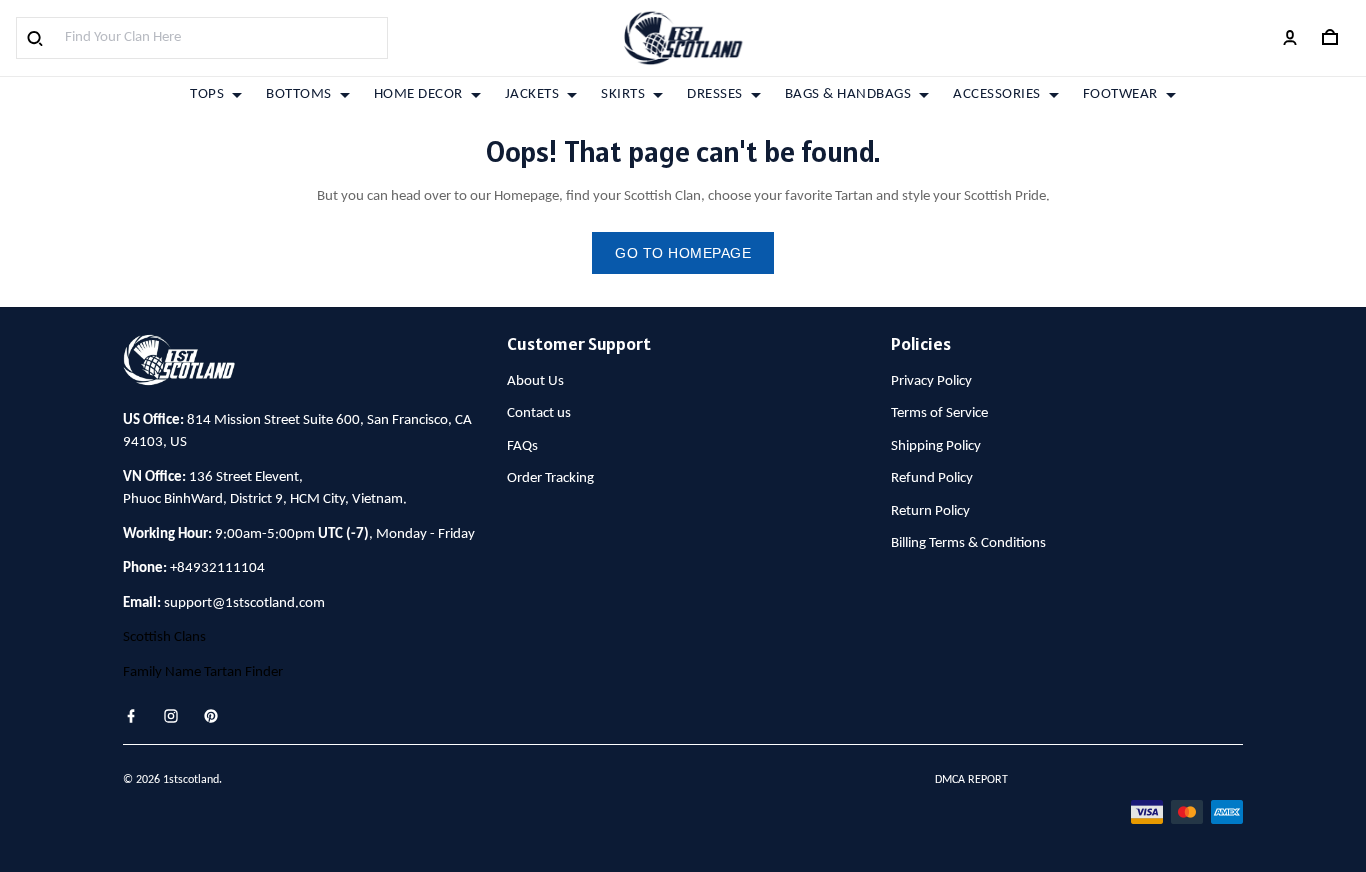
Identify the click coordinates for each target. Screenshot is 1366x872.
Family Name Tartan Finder (203, 672)
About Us (535, 381)
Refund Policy (932, 478)
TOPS (207, 94)
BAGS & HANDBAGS (848, 94)
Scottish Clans (164, 637)
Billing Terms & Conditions (968, 543)
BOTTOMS (299, 94)
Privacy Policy (931, 381)
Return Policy (930, 511)
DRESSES (715, 94)
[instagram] (177, 716)
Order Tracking (550, 478)
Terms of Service (939, 413)
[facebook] (137, 716)
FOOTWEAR (1120, 94)
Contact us (539, 413)
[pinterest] (217, 716)
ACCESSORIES (997, 94)
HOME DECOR (418, 94)
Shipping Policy (936, 446)
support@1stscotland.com (244, 603)
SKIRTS (623, 94)
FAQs (522, 446)
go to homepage (683, 253)
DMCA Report (971, 780)
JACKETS (532, 94)
